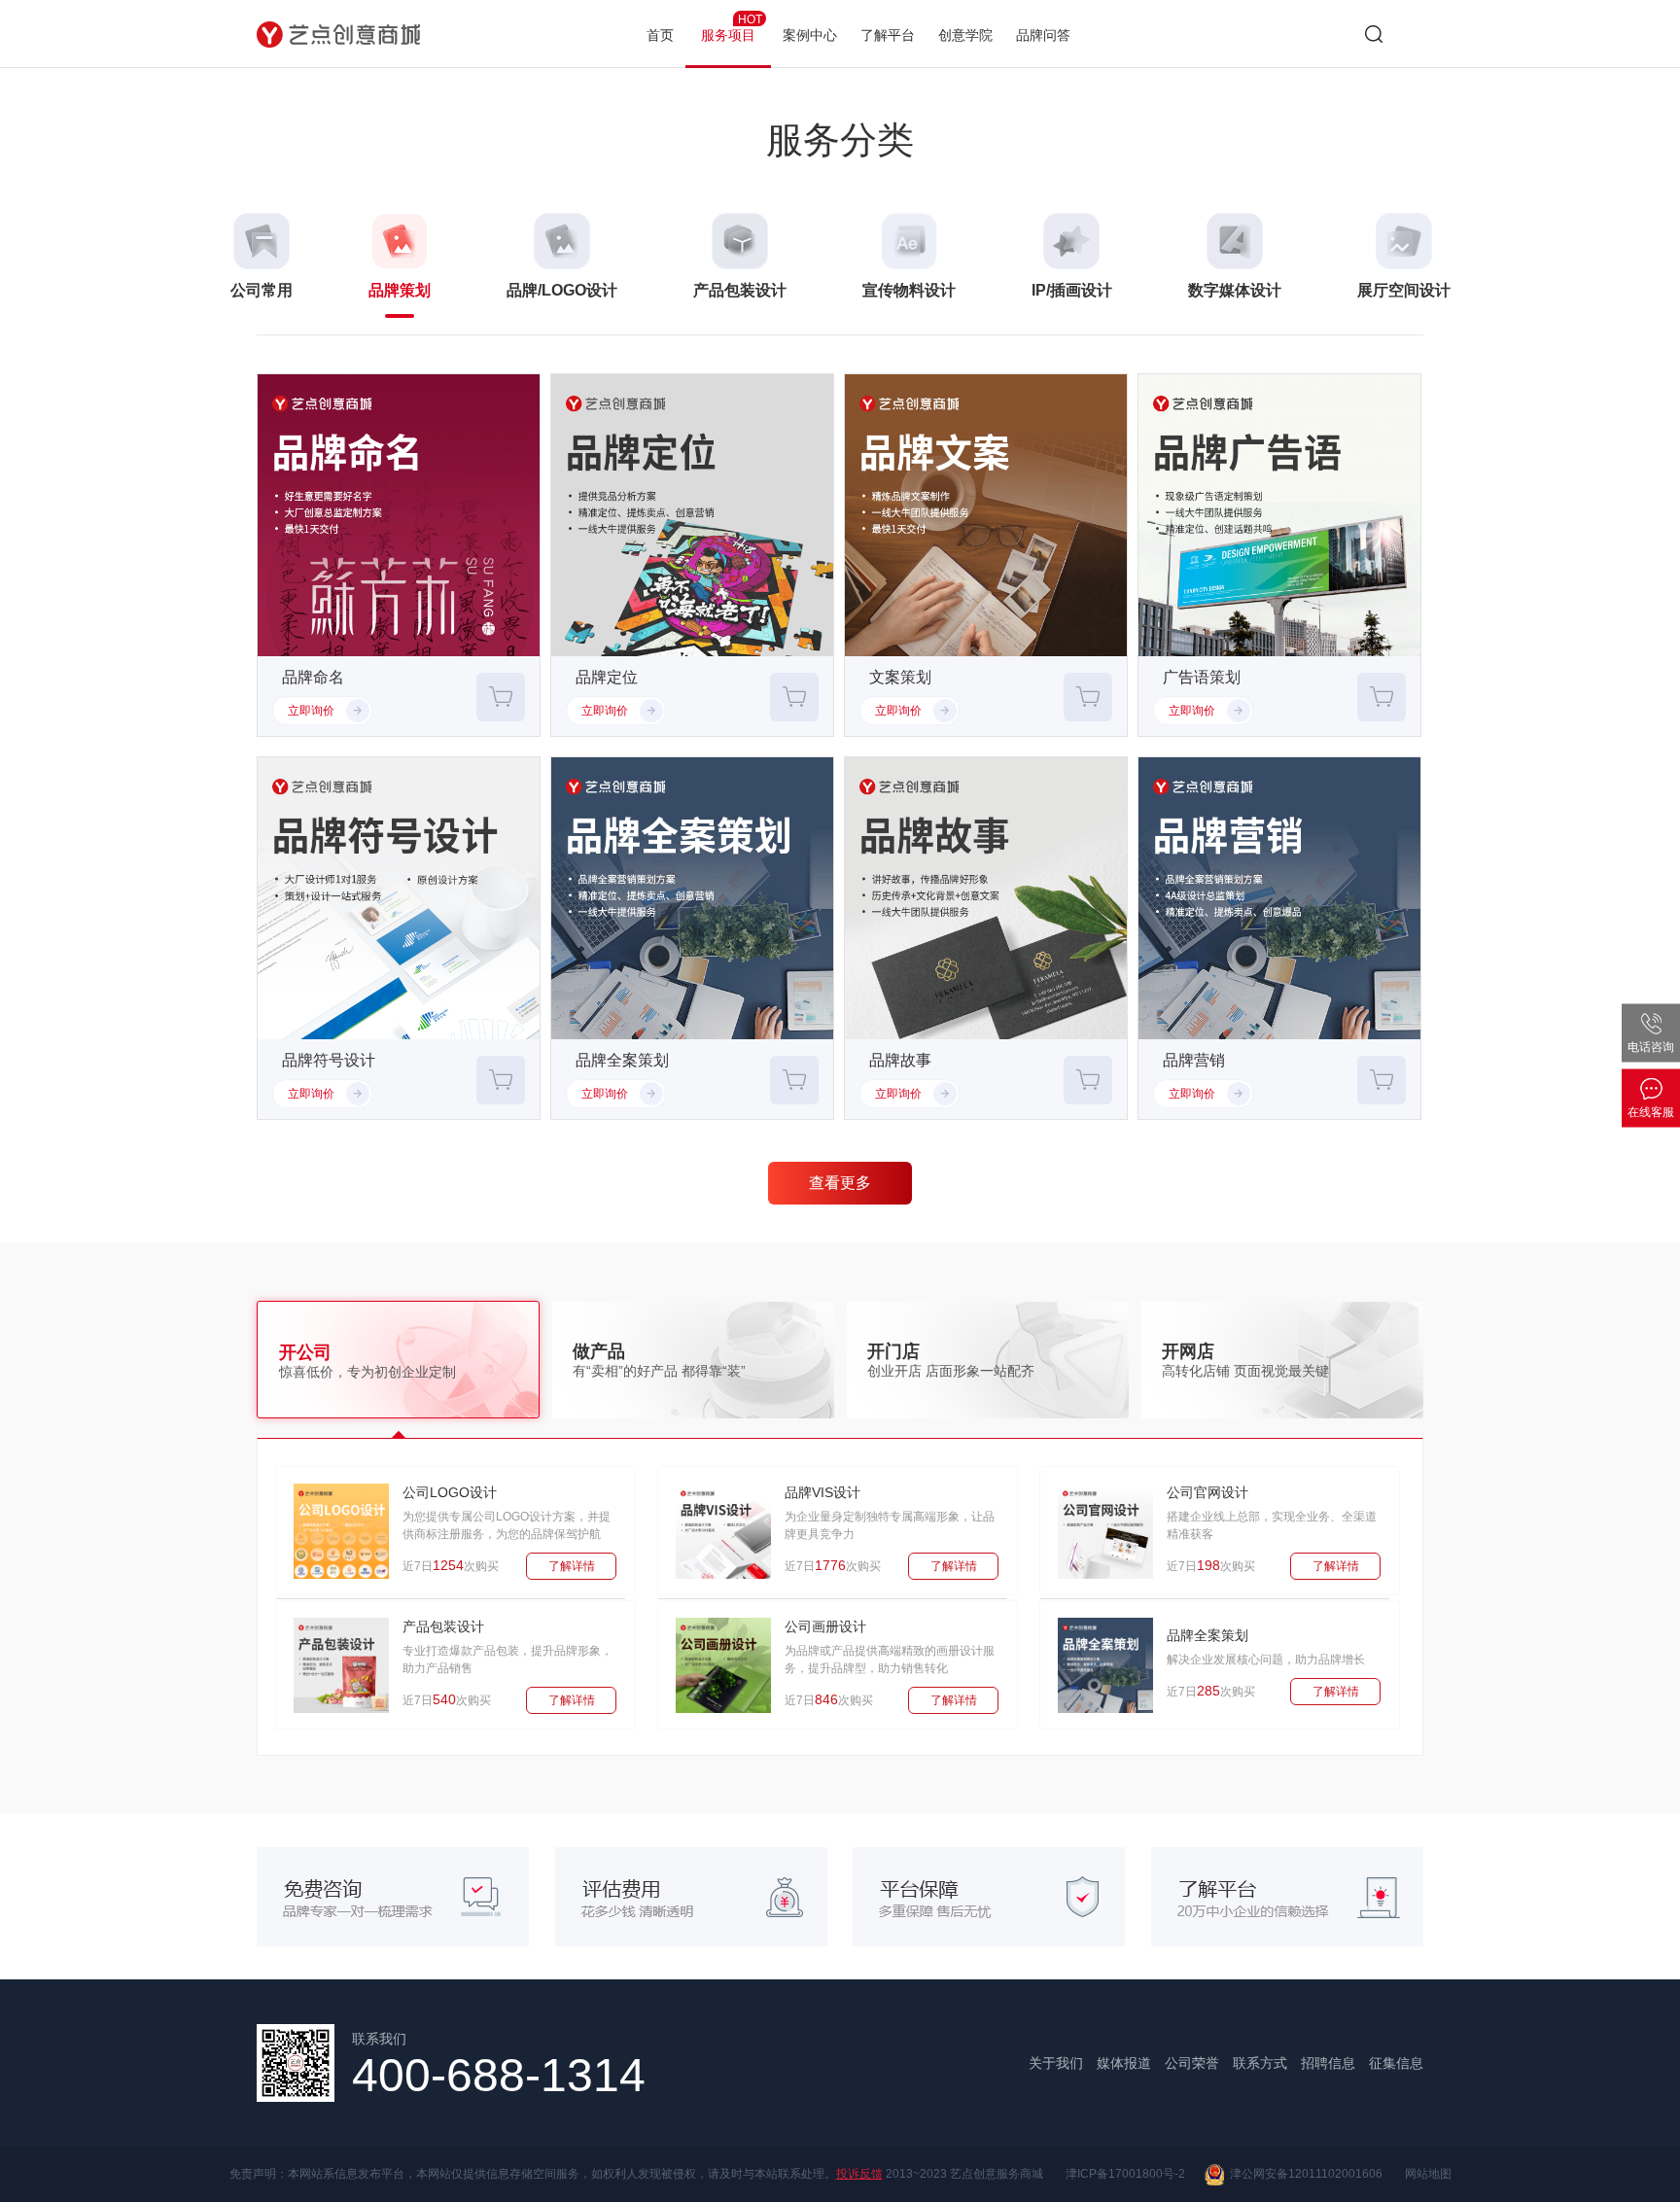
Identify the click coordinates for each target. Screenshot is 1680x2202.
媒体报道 (1124, 2063)
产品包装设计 (740, 290)
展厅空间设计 (1404, 290)
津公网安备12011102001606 (1303, 2174)
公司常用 (262, 290)
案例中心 (810, 35)
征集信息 (1396, 2063)
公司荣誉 (1192, 2063)
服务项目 (732, 28)
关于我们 (1056, 2063)
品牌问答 (1043, 35)
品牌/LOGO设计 (562, 290)
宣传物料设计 (909, 290)
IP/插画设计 (1072, 290)
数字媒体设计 (1235, 290)
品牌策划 (400, 290)
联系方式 (1260, 2063)
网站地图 (1428, 2174)
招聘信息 (1328, 2063)
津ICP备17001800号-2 (1125, 2174)
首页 (660, 35)
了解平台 (888, 35)
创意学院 (965, 35)
